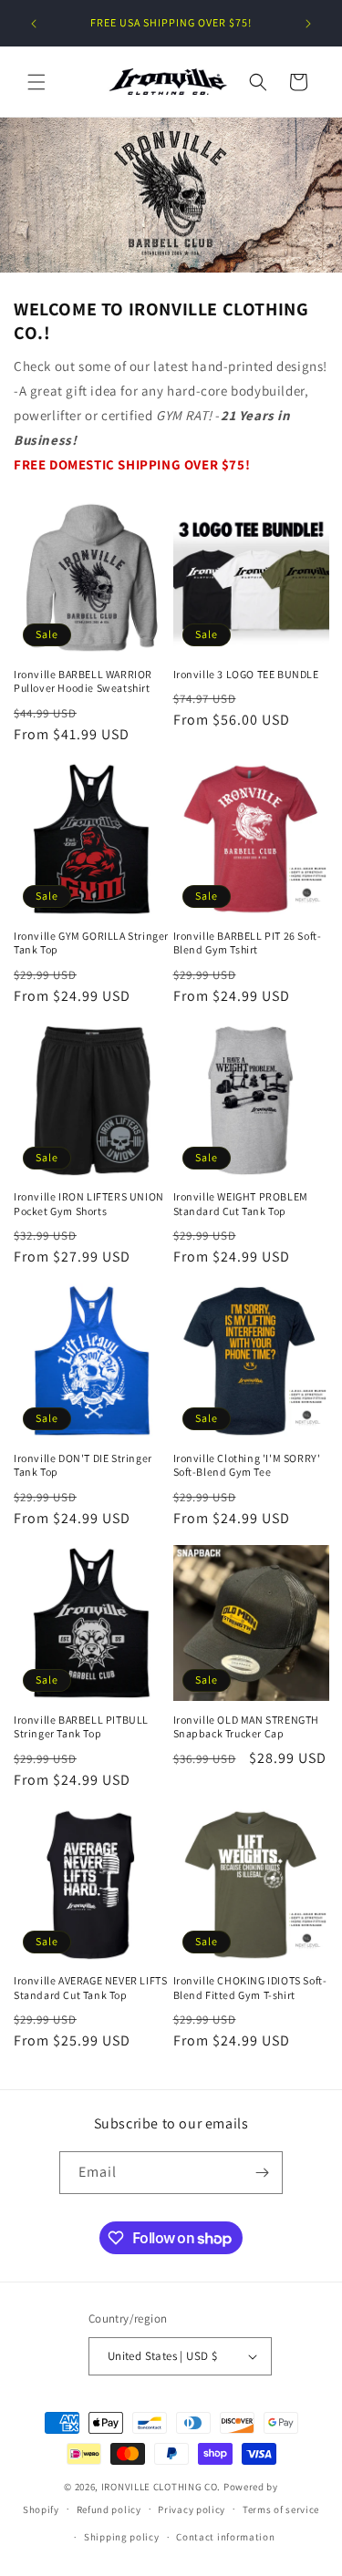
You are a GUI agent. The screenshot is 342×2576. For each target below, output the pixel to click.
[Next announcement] (308, 24)
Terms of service (281, 2509)
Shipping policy (122, 2537)
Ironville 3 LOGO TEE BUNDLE (246, 674)
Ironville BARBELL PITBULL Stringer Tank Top (81, 1727)
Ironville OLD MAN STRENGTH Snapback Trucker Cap (247, 1727)
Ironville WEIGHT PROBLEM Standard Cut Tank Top (241, 1204)
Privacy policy (192, 2509)
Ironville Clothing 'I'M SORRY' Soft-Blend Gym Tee (247, 1465)
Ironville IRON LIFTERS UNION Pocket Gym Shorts (89, 1204)
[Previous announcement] (34, 24)
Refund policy (109, 2509)
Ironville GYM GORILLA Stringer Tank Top (91, 943)
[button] (36, 82)
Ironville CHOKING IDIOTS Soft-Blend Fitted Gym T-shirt (250, 1988)
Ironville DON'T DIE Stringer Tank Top (83, 1465)
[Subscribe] (262, 2173)
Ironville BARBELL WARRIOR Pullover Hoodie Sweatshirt (83, 681)
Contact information (225, 2537)
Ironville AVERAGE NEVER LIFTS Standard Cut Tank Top (90, 1988)
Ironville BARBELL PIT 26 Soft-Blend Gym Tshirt (248, 943)
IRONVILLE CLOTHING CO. (161, 2487)
